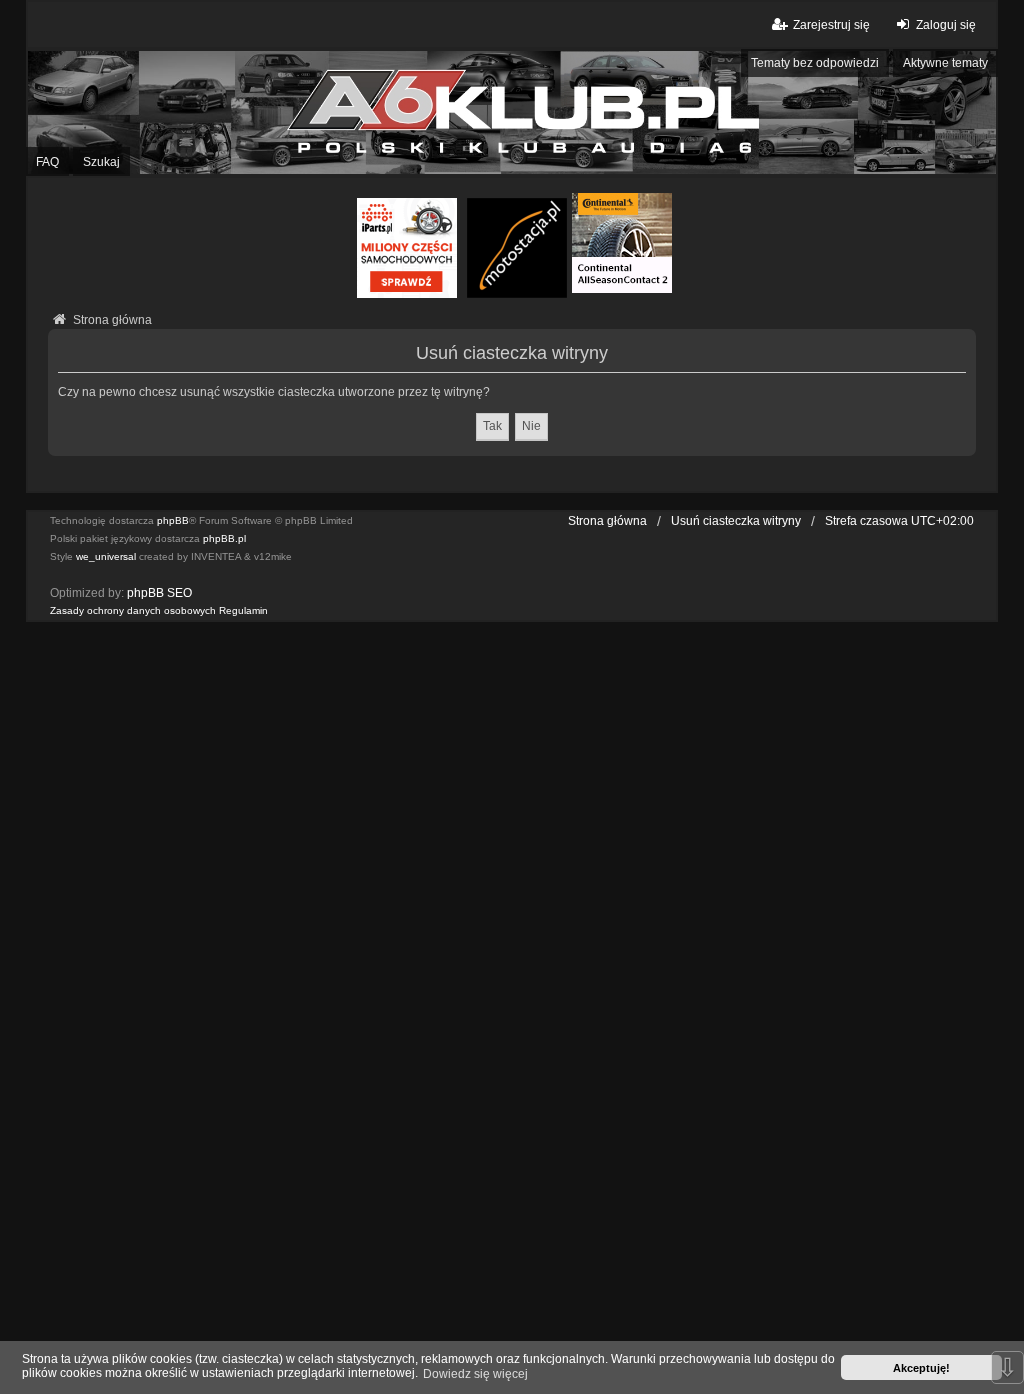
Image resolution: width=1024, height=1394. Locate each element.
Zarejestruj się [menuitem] (831, 25)
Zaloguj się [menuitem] (946, 25)
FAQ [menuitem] (47, 162)
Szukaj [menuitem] (101, 162)
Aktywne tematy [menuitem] (945, 63)
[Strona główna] (512, 112)
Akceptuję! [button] (921, 1368)
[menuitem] (133, 611)
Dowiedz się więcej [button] (475, 1374)
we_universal (106, 556)
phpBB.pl (224, 538)
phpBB (173, 520)
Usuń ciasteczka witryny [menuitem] (736, 521)
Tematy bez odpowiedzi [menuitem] (815, 63)
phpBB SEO (159, 593)
